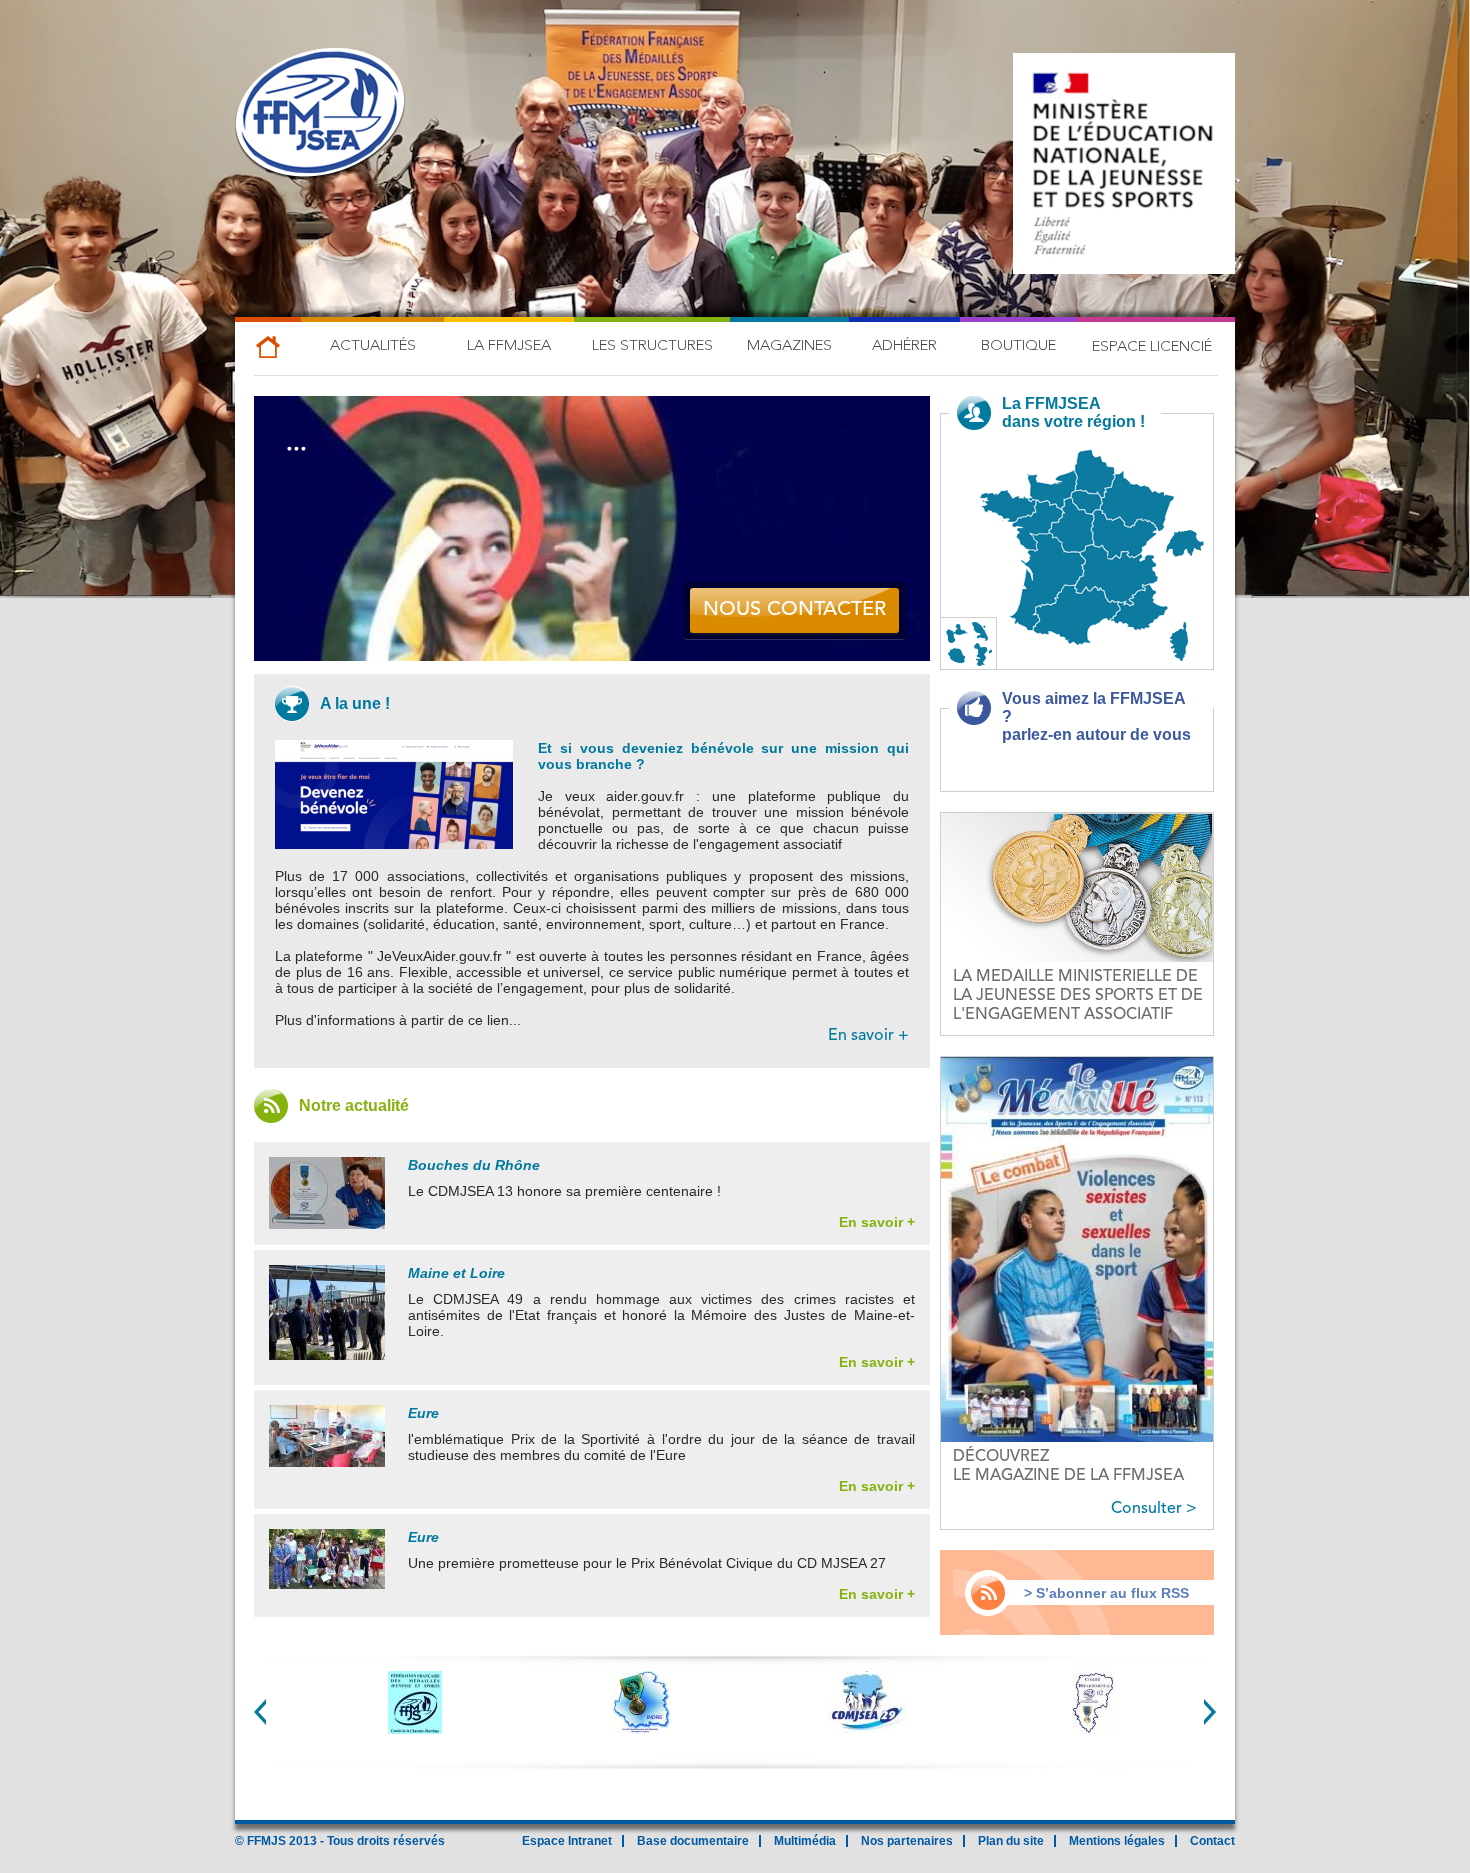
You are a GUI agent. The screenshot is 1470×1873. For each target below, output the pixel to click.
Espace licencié (1152, 347)
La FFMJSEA (509, 346)
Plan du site (1011, 1841)
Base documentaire (693, 1841)
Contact (1212, 1841)
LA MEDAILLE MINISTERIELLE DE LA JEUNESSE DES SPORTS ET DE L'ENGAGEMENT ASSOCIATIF (1078, 996)
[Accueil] (320, 115)
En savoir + (868, 1036)
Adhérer (904, 346)
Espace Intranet (567, 1841)
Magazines (789, 346)
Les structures (652, 346)
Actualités (373, 346)
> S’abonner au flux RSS (1106, 1593)
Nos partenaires (907, 1841)
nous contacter (794, 610)
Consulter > (1154, 1509)
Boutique (1018, 346)
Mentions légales (1117, 1841)
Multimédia (805, 1841)
